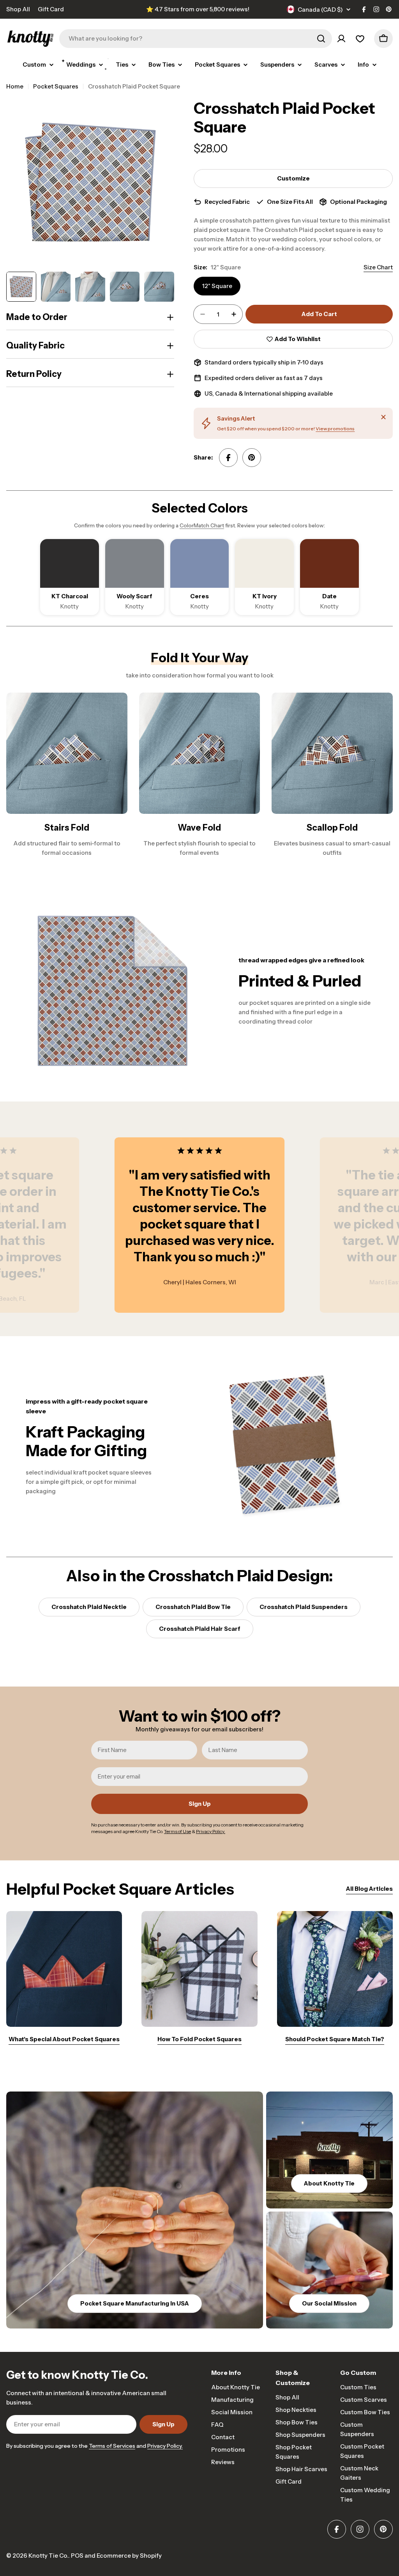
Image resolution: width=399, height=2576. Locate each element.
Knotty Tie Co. (48, 2556)
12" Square (217, 286)
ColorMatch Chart (202, 525)
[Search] (321, 39)
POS (77, 2556)
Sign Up (200, 1804)
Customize (293, 178)
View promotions (335, 429)
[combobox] (196, 39)
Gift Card (51, 9)
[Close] (383, 417)
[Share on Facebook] (228, 458)
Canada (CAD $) (320, 10)
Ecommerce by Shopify (129, 2556)
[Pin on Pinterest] (252, 458)
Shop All (18, 9)
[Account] (341, 39)
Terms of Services (112, 2446)
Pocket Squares (56, 86)
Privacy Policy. (165, 2446)
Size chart (378, 267)
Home (15, 86)
